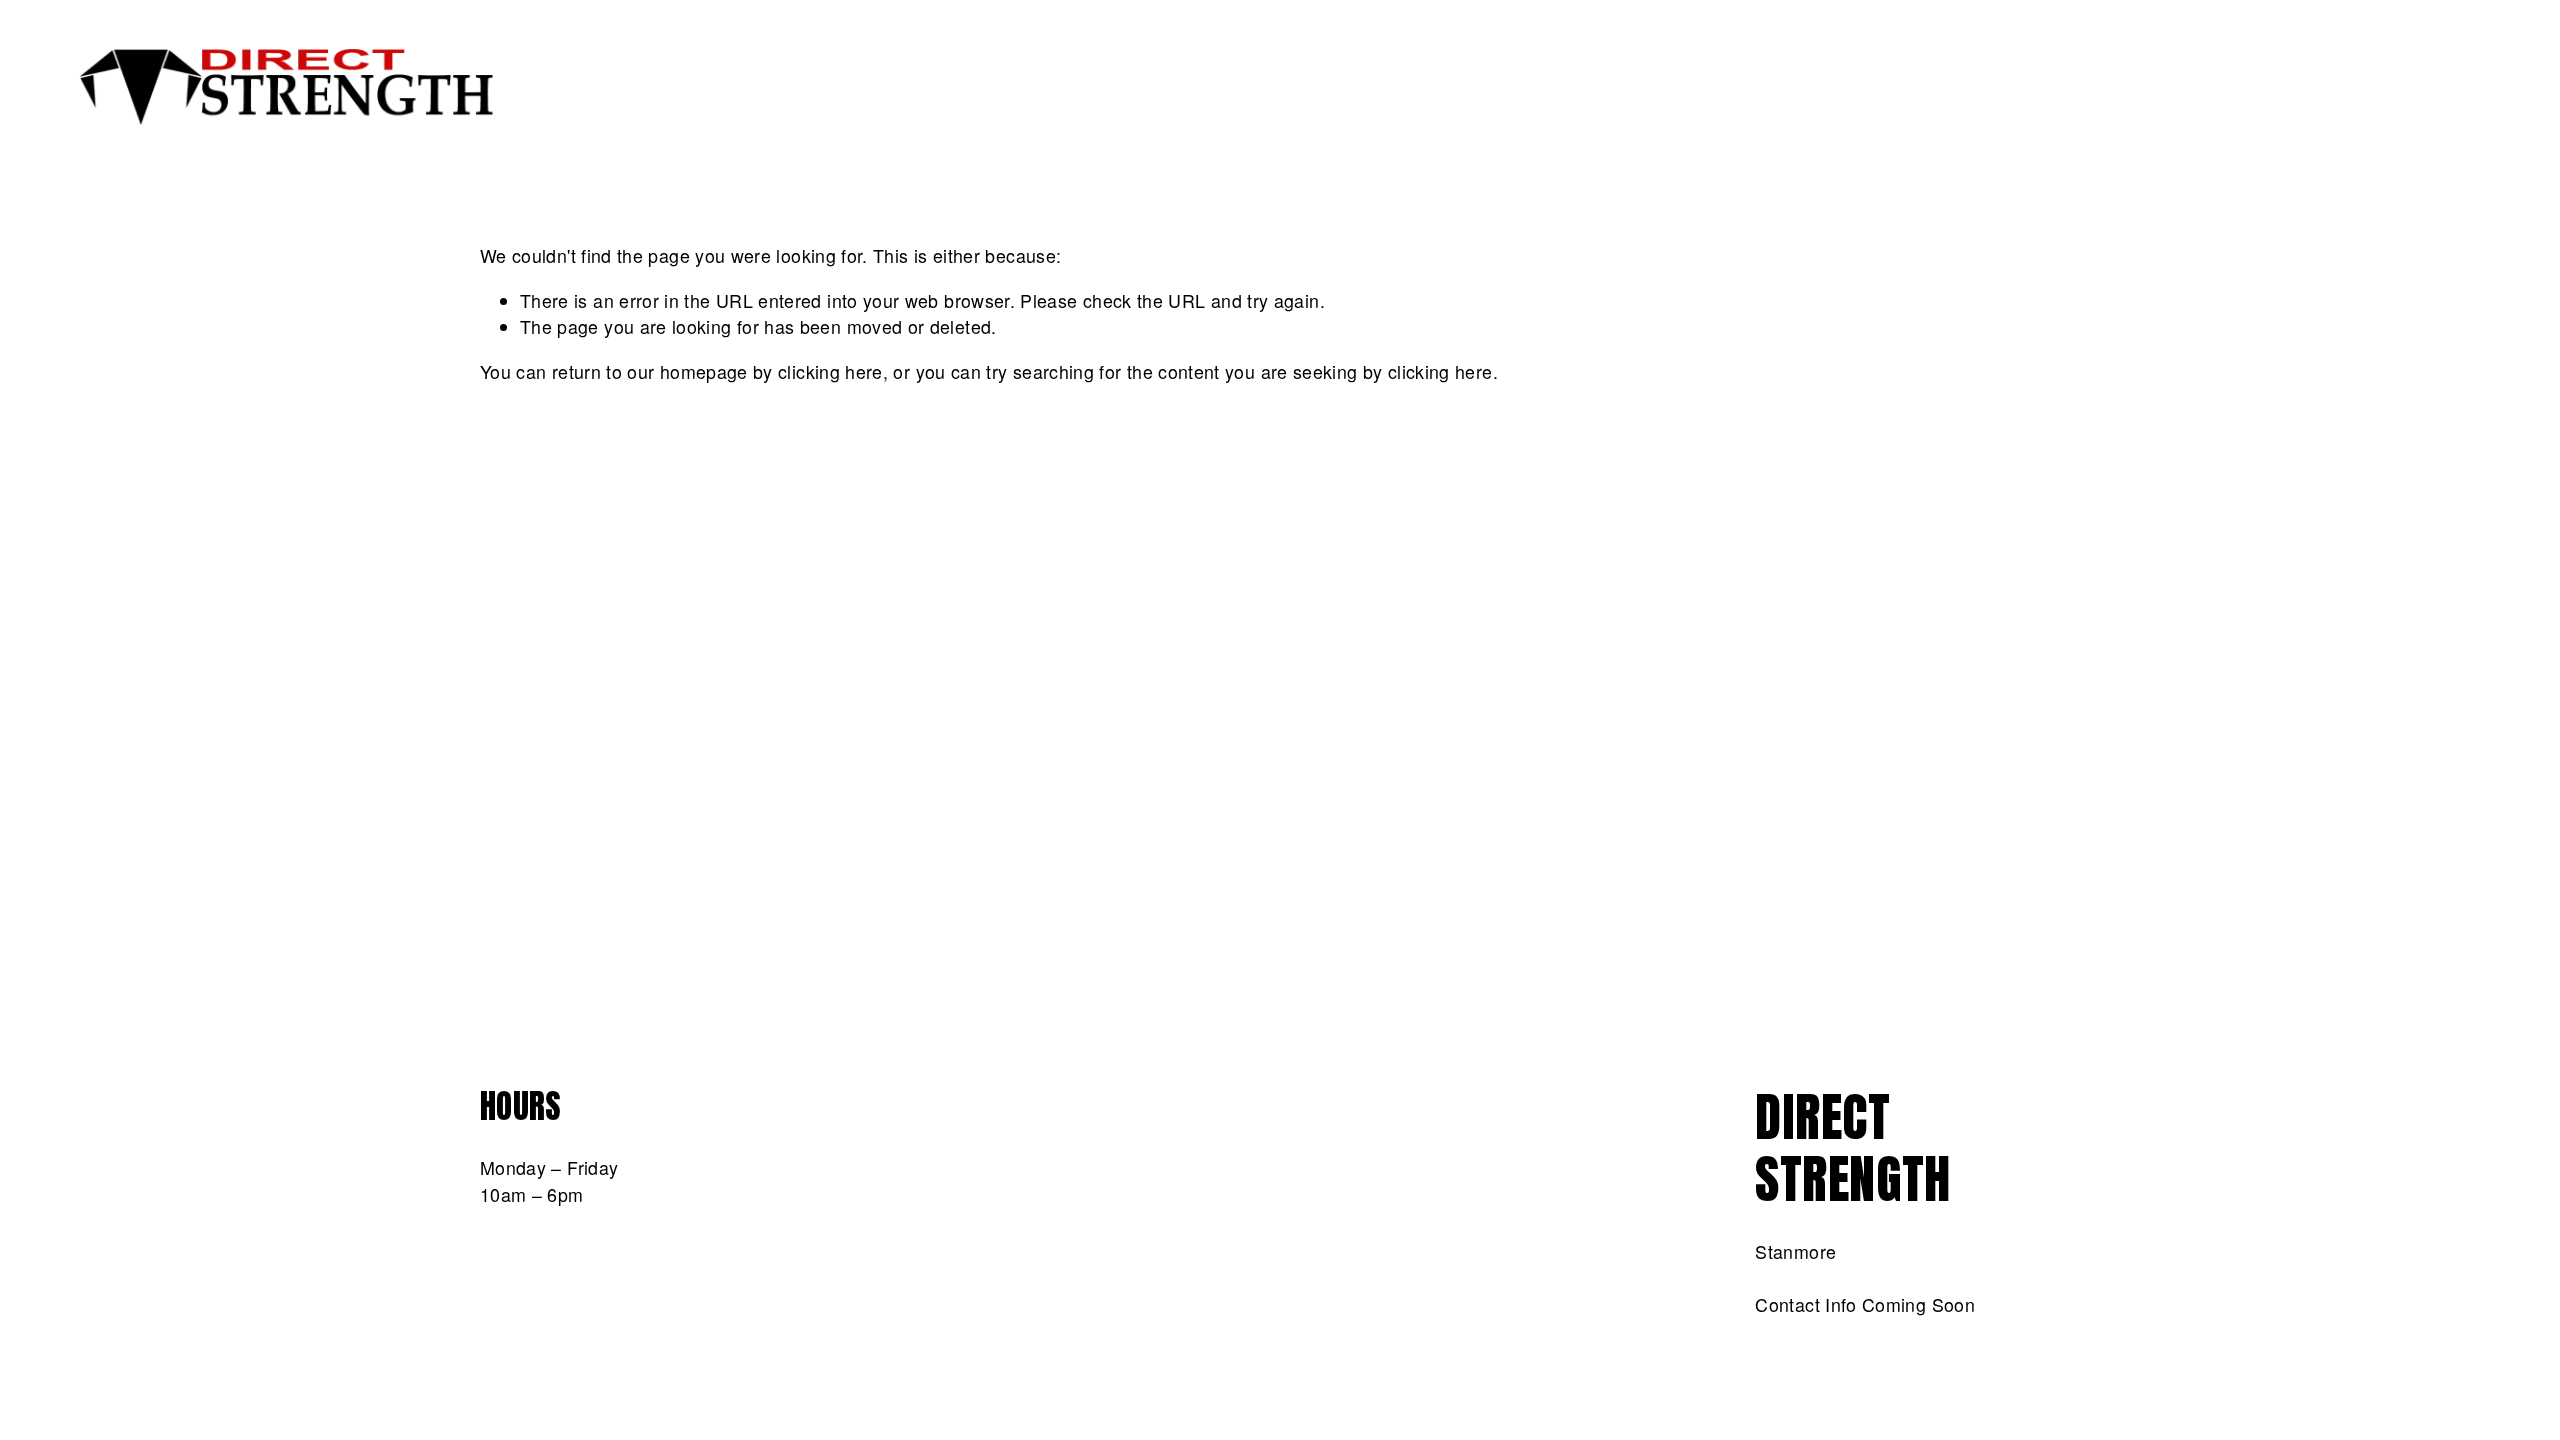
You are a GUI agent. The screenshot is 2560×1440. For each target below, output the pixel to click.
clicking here (830, 371)
